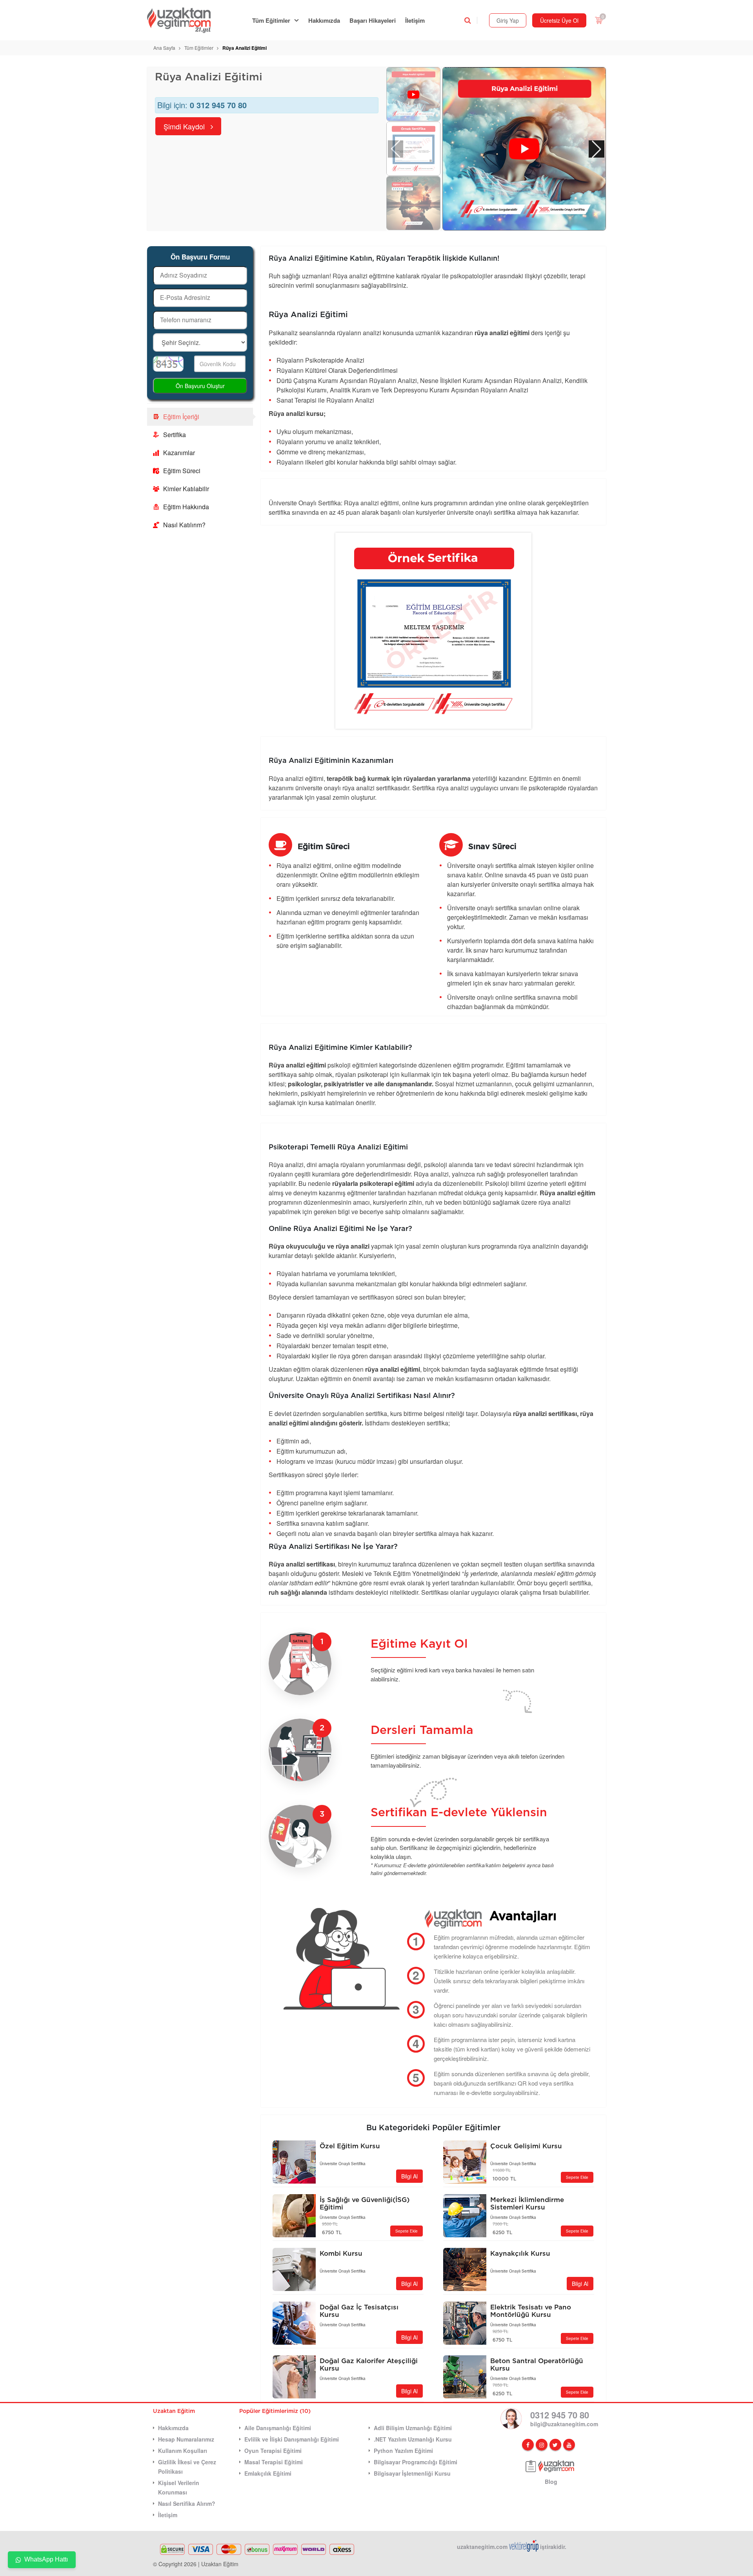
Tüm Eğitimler (271, 20)
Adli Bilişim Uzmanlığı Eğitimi (413, 2428)
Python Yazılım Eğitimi (403, 2451)
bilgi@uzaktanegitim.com (564, 2424)
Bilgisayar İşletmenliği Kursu (412, 2473)
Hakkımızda (324, 20)
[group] (524, 149)
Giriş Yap (508, 20)
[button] (597, 149)
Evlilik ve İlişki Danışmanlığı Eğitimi (292, 2439)
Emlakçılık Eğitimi (268, 2473)
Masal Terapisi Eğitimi (274, 2462)
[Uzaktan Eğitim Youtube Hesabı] (569, 2445)
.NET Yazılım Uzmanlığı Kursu (413, 2439)
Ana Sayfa (164, 48)
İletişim (415, 20)
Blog (551, 2482)
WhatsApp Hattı (46, 2559)
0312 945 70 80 (560, 2415)
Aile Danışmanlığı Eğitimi (278, 2428)
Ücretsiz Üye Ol (559, 20)
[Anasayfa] (184, 20)
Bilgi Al (409, 2176)
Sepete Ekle (577, 2177)
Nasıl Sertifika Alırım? (187, 2503)
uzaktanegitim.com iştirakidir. (512, 2547)
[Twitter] (555, 2445)
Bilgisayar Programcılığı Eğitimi (416, 2462)
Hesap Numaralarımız (186, 2439)
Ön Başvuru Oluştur (200, 386)
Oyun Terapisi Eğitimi (273, 2451)
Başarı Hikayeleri (373, 20)
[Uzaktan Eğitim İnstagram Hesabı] (542, 2445)
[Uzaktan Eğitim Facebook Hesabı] (528, 2445)
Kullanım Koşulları (183, 2451)
